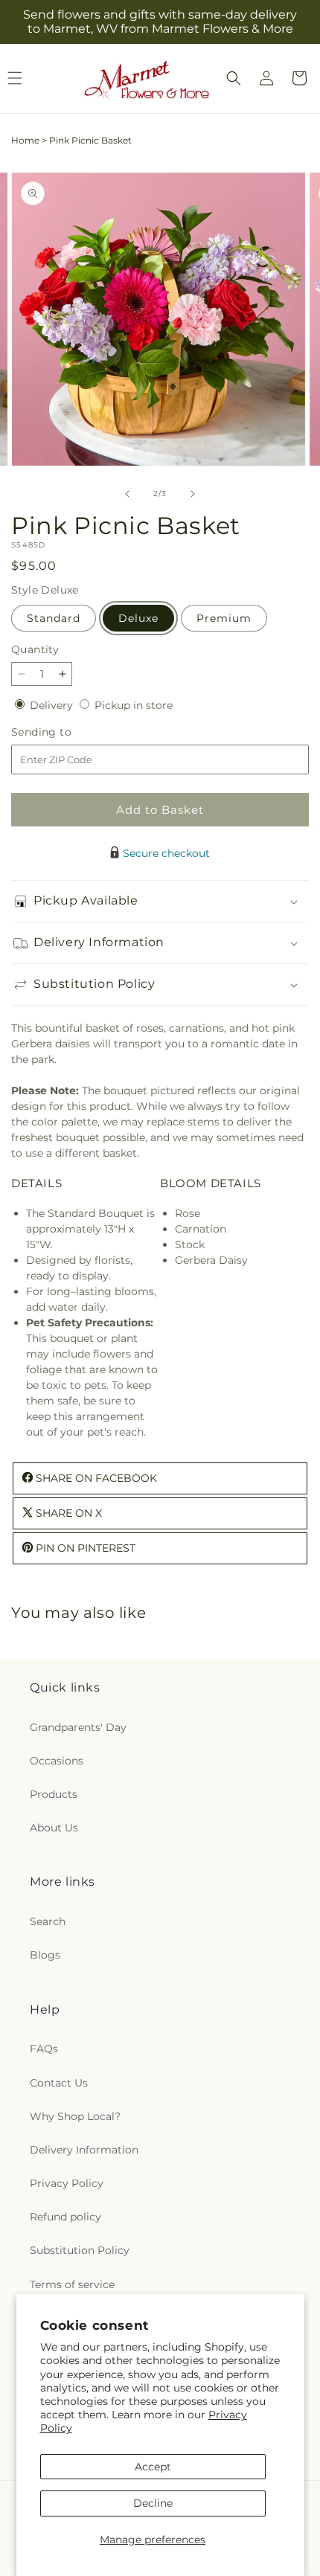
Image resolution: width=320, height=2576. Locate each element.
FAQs (44, 2049)
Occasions (57, 1761)
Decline (153, 2503)
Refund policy (65, 2217)
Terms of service (72, 2284)
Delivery (53, 705)
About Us (54, 1828)
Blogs (45, 1955)
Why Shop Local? (75, 2116)
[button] (234, 78)
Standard (54, 618)
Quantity (35, 649)
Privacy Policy (67, 2183)
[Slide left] (127, 494)
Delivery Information (84, 2150)
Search (48, 1921)
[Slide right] (193, 494)
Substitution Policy (80, 2250)
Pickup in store (134, 705)
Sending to (64, 732)
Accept (153, 2467)
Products (54, 1794)
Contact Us (59, 2083)
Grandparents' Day (78, 1727)
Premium (224, 618)
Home (25, 140)
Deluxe (138, 618)
